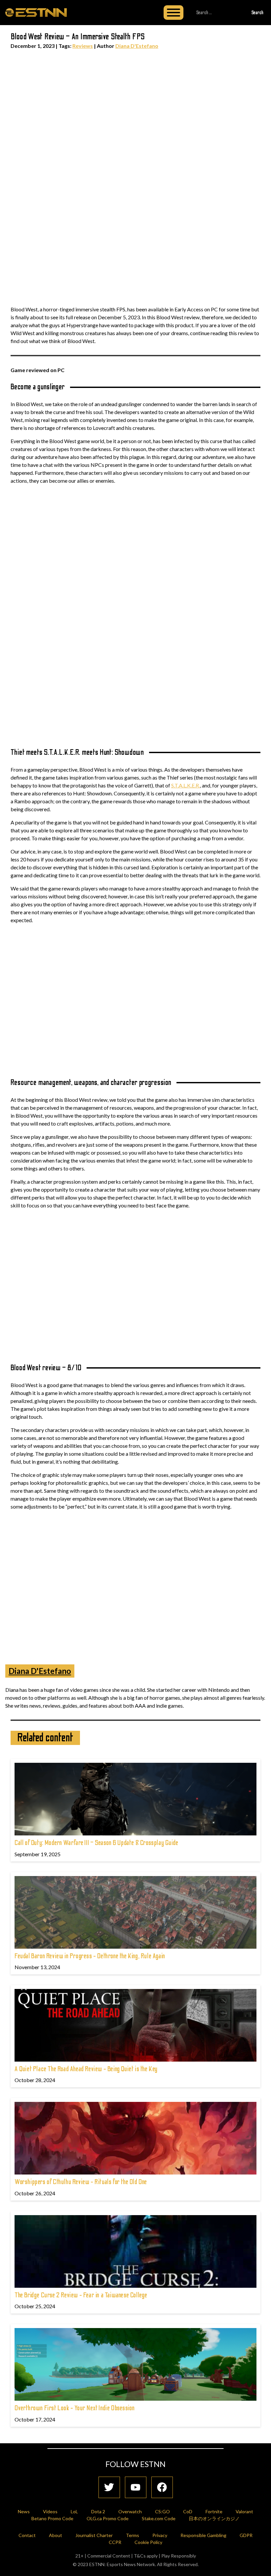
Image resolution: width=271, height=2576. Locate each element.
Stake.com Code (159, 2518)
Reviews (83, 46)
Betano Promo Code (52, 2518)
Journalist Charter (94, 2535)
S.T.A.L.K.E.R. (186, 785)
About (56, 2535)
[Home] (36, 12)
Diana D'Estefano (137, 46)
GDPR (246, 2535)
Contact (27, 2535)
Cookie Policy (148, 2542)
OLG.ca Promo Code (108, 2518)
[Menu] (174, 13)
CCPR (115, 2542)
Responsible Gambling (203, 2535)
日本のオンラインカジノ (214, 2518)
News (24, 2511)
